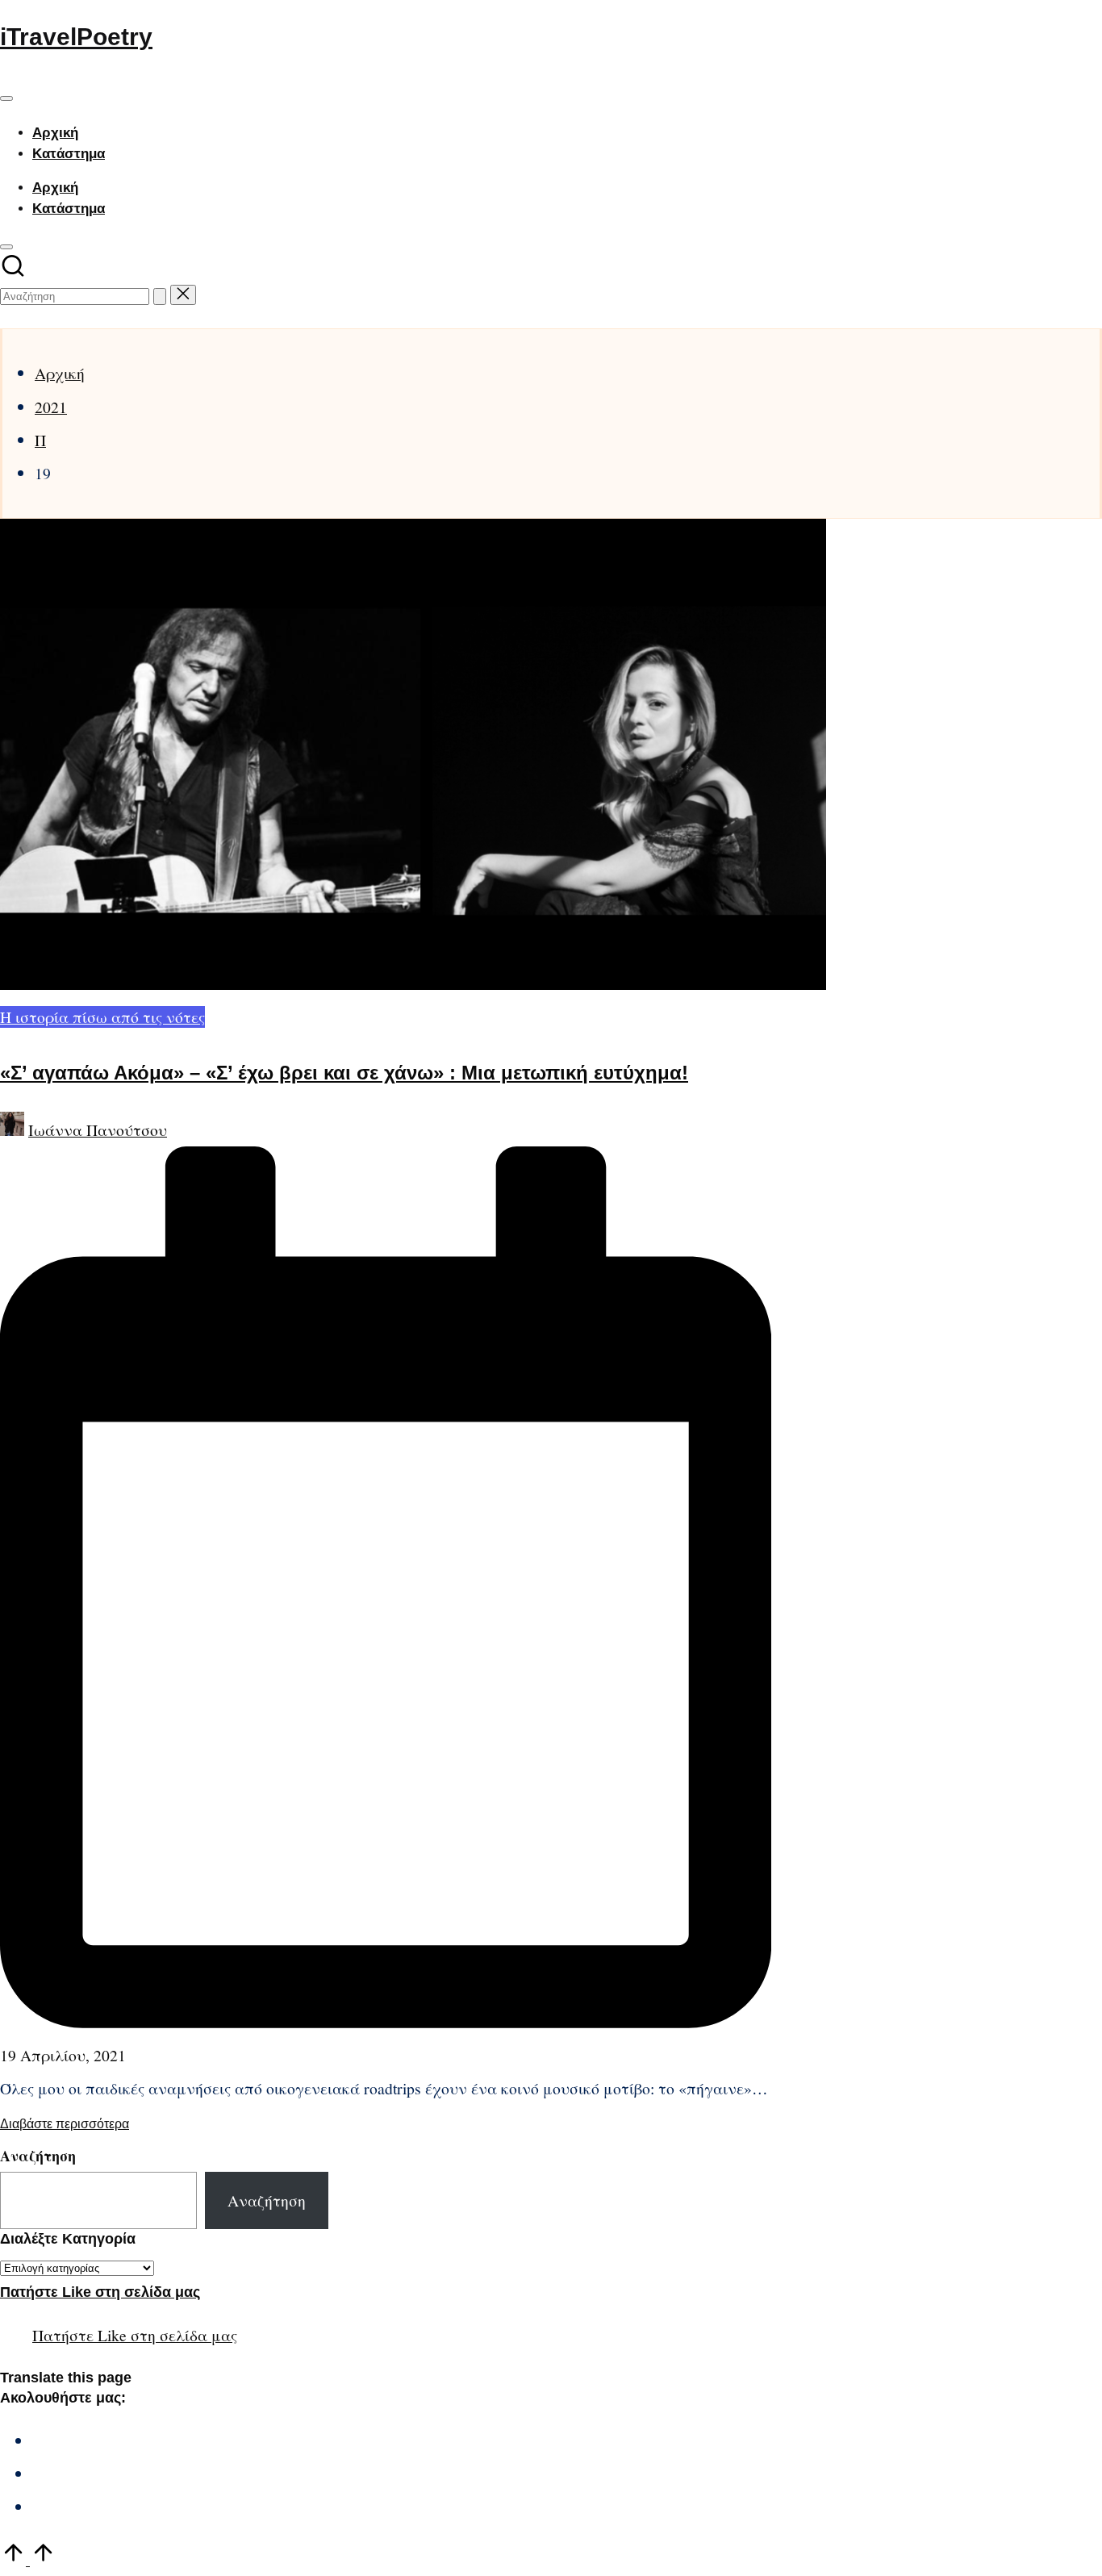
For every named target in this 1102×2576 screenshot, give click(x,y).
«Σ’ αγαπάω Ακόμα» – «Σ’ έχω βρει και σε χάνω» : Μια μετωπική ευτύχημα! (344, 1073)
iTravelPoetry (76, 37)
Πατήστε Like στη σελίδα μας (100, 2292)
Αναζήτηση (38, 2156)
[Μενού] (6, 98)
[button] (160, 296)
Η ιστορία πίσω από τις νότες (102, 1017)
